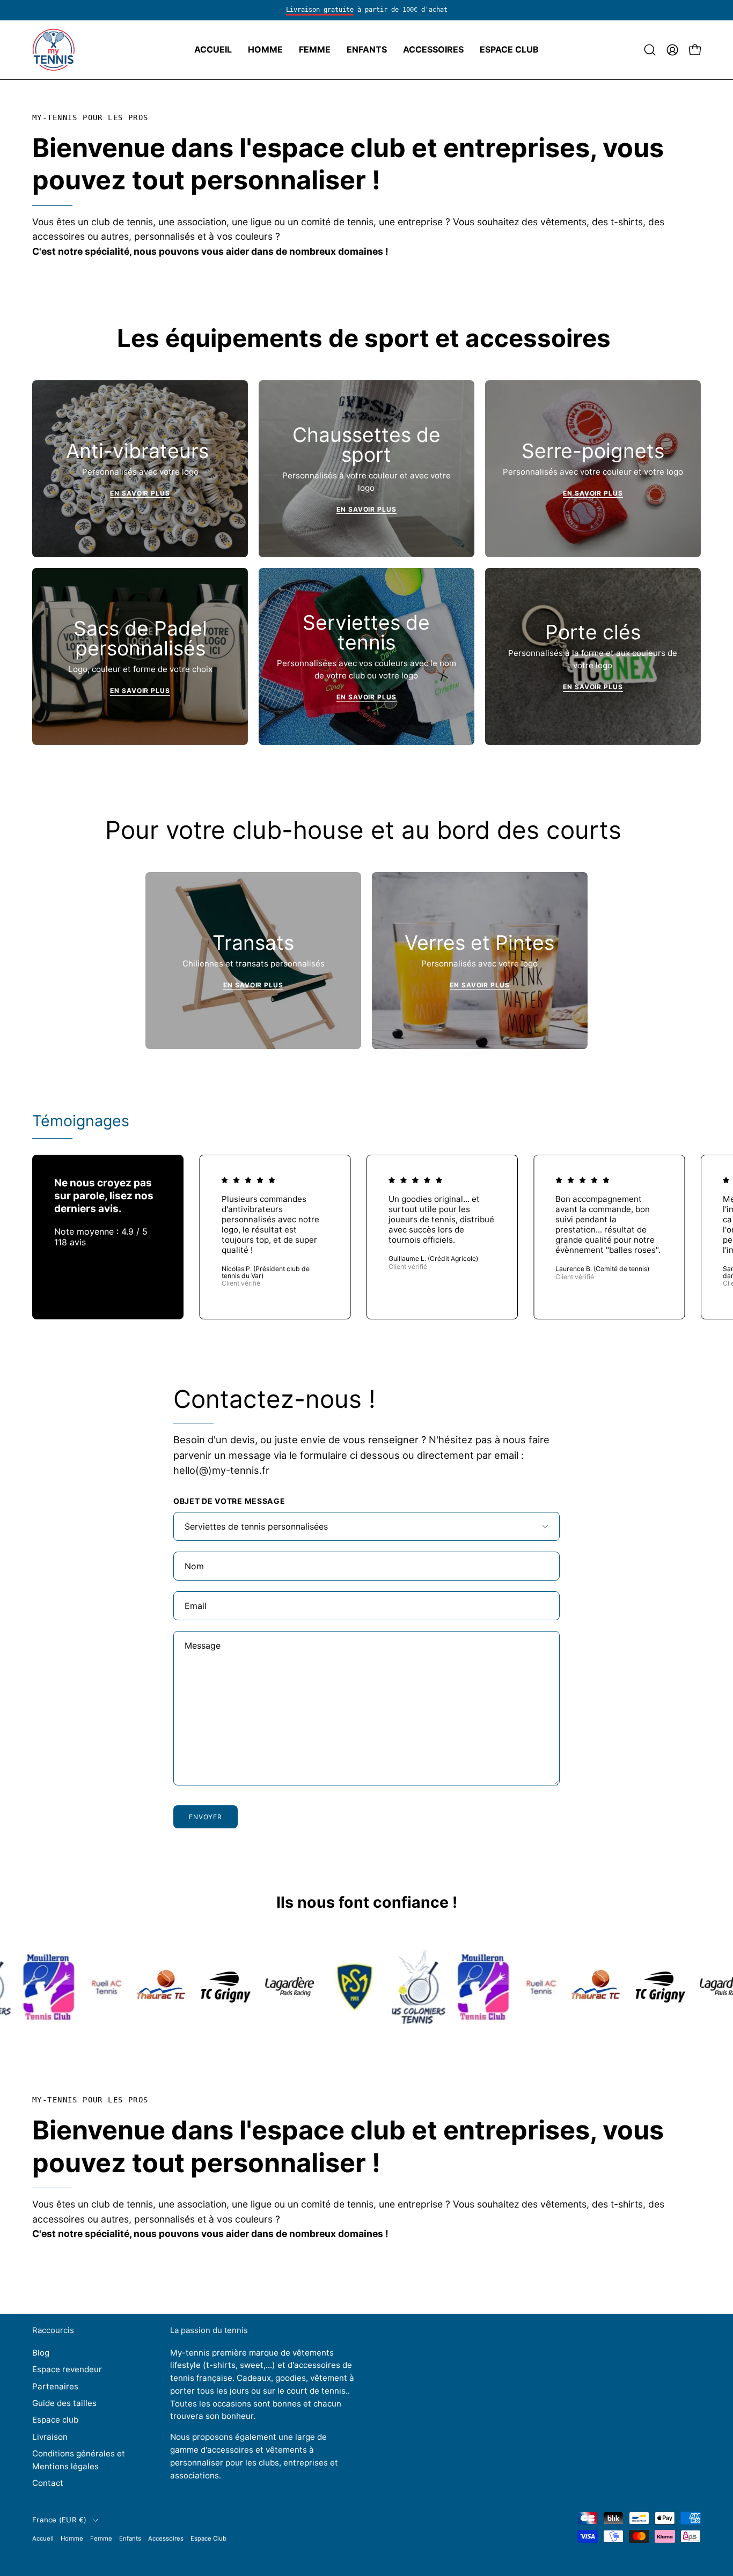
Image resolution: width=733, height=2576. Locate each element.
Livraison (50, 2436)
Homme (72, 2538)
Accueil (43, 2538)
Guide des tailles (64, 2403)
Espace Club (208, 2538)
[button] (265, 50)
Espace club (55, 2420)
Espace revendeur (67, 2369)
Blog (41, 2353)
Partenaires (55, 2386)
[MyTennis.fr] (54, 50)
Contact (48, 2483)
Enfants (130, 2538)
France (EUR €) (60, 2520)
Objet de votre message (229, 1501)
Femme (101, 2538)
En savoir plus (140, 493)
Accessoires (166, 2538)
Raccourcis (53, 2330)
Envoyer (206, 1817)
